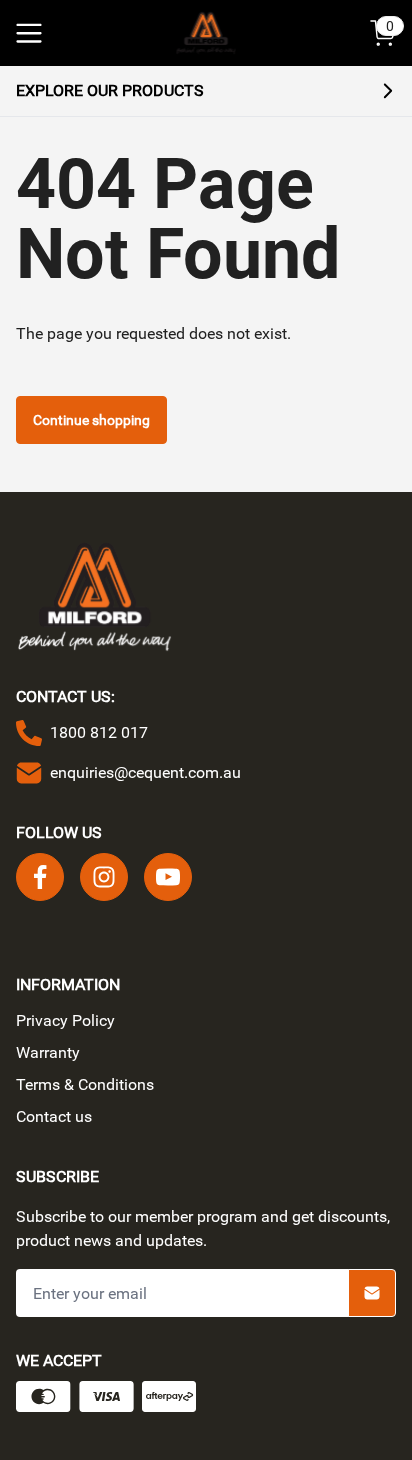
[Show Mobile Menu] (29, 33)
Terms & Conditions (85, 1084)
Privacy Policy (65, 1020)
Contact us (54, 1116)
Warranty (48, 1052)
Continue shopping (91, 420)
